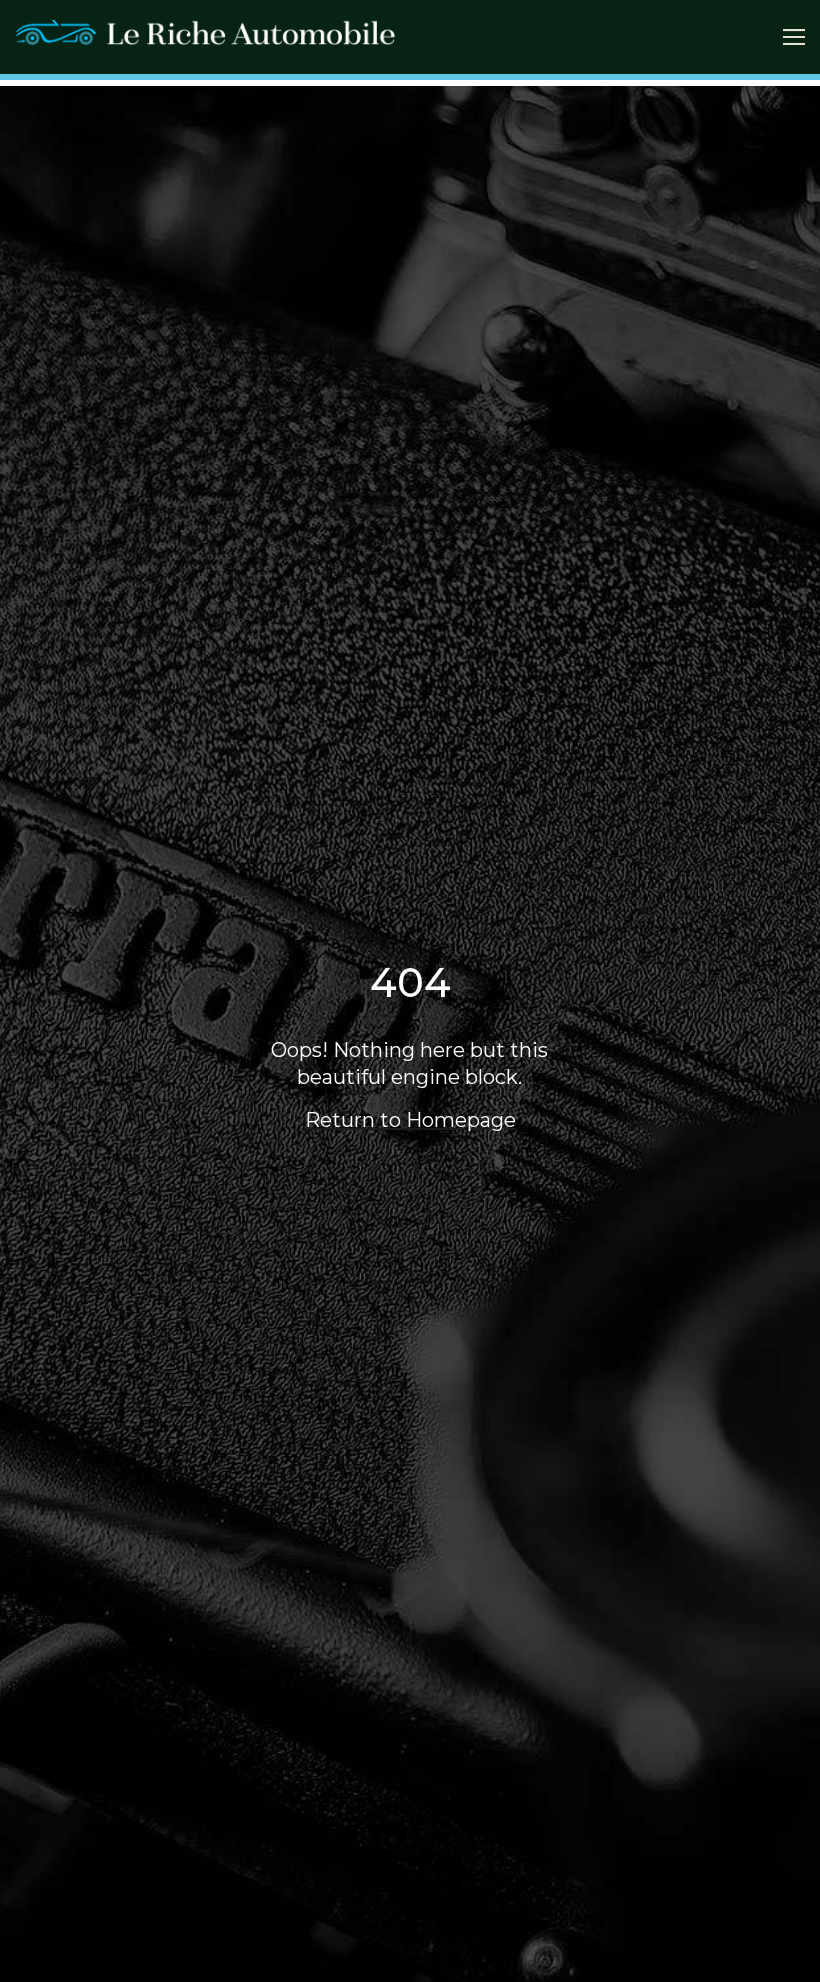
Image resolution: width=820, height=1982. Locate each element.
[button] (794, 36)
